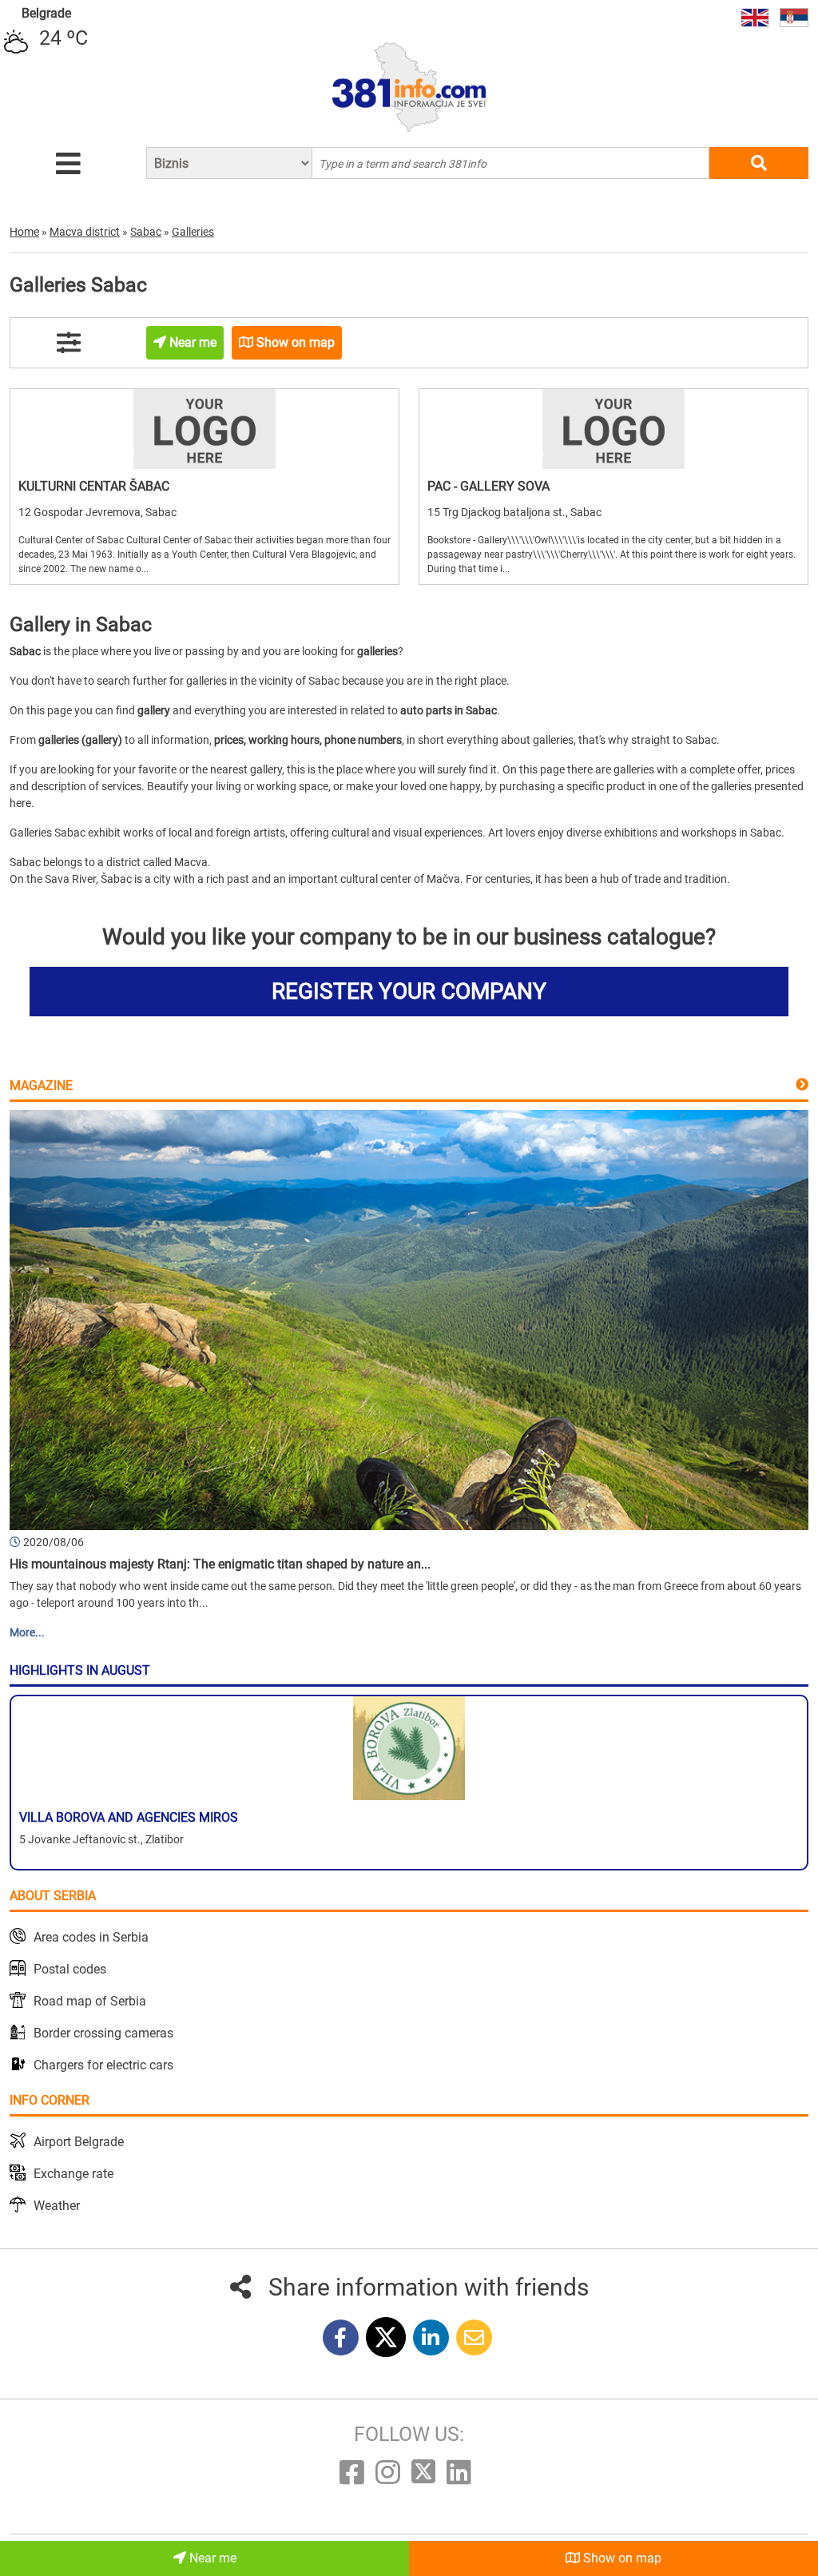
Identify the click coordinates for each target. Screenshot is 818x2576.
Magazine (41, 1085)
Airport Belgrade (79, 2142)
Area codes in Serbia (91, 1937)
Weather (57, 2206)
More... (27, 1632)
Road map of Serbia (90, 2001)
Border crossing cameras (103, 2033)
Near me (211, 2558)
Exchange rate (73, 2174)
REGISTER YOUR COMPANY (409, 991)
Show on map (621, 2558)
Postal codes (70, 1969)
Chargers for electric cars (103, 2065)
